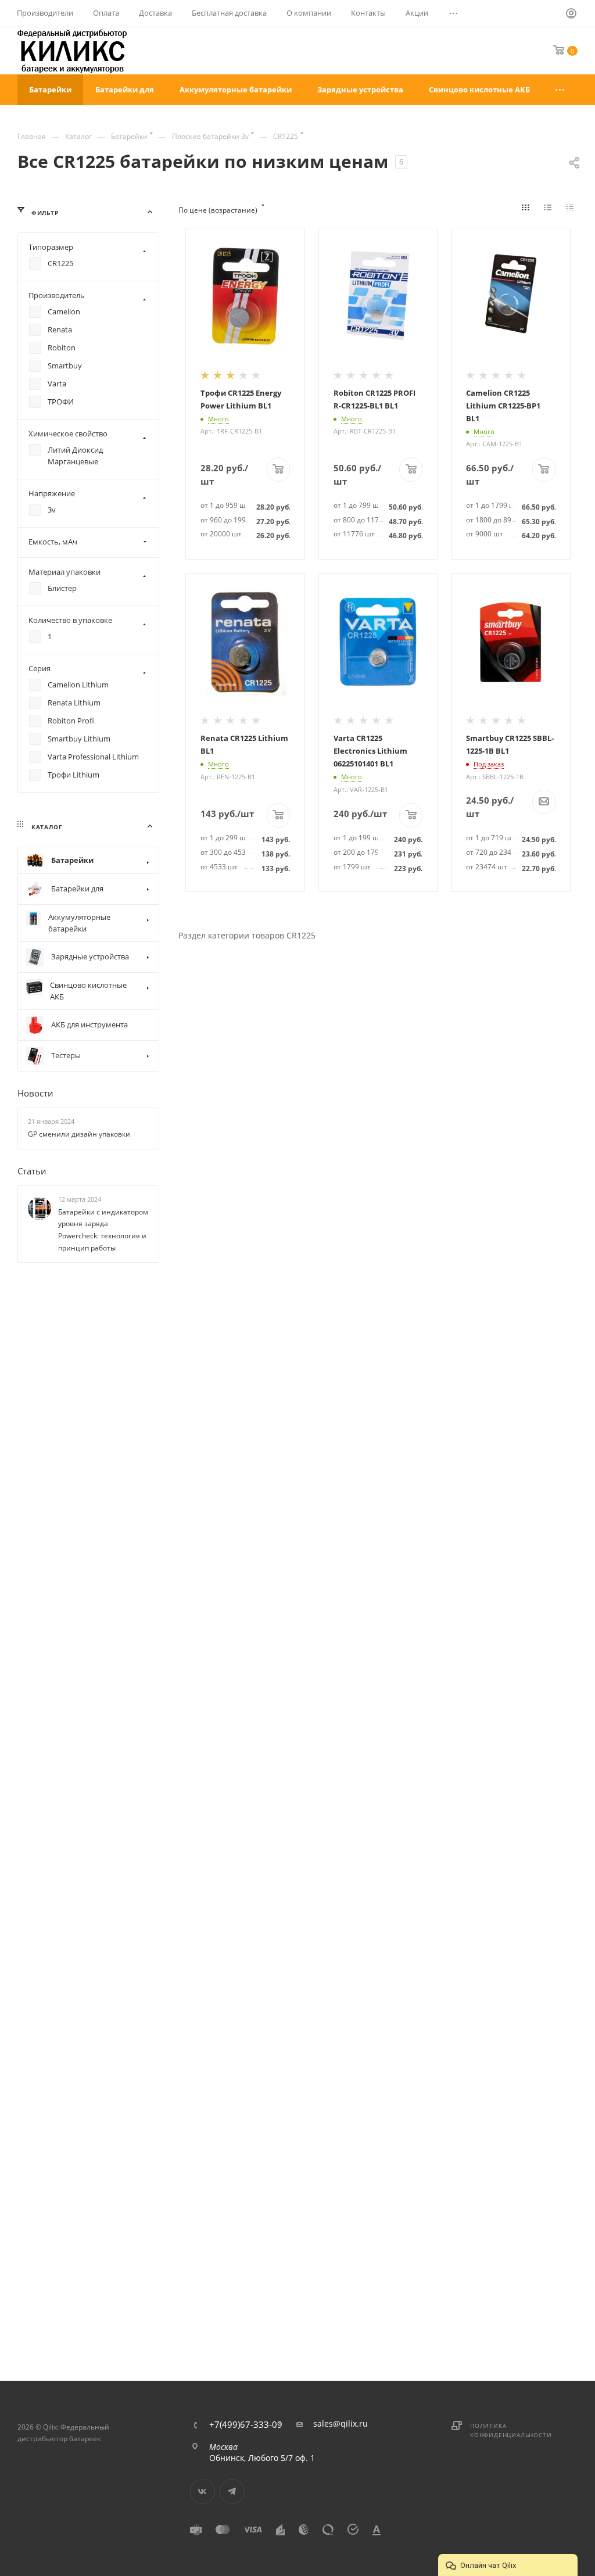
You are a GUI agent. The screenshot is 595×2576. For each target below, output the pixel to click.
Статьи (32, 1171)
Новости (35, 1093)
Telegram (232, 2491)
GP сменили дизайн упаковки (79, 1134)
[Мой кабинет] (572, 15)
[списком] (550, 210)
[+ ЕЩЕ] (560, 90)
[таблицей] (572, 210)
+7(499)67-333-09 (246, 2425)
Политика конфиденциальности (511, 2430)
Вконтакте (202, 2491)
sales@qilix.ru (340, 2424)
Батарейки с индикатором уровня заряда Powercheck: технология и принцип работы (103, 1230)
